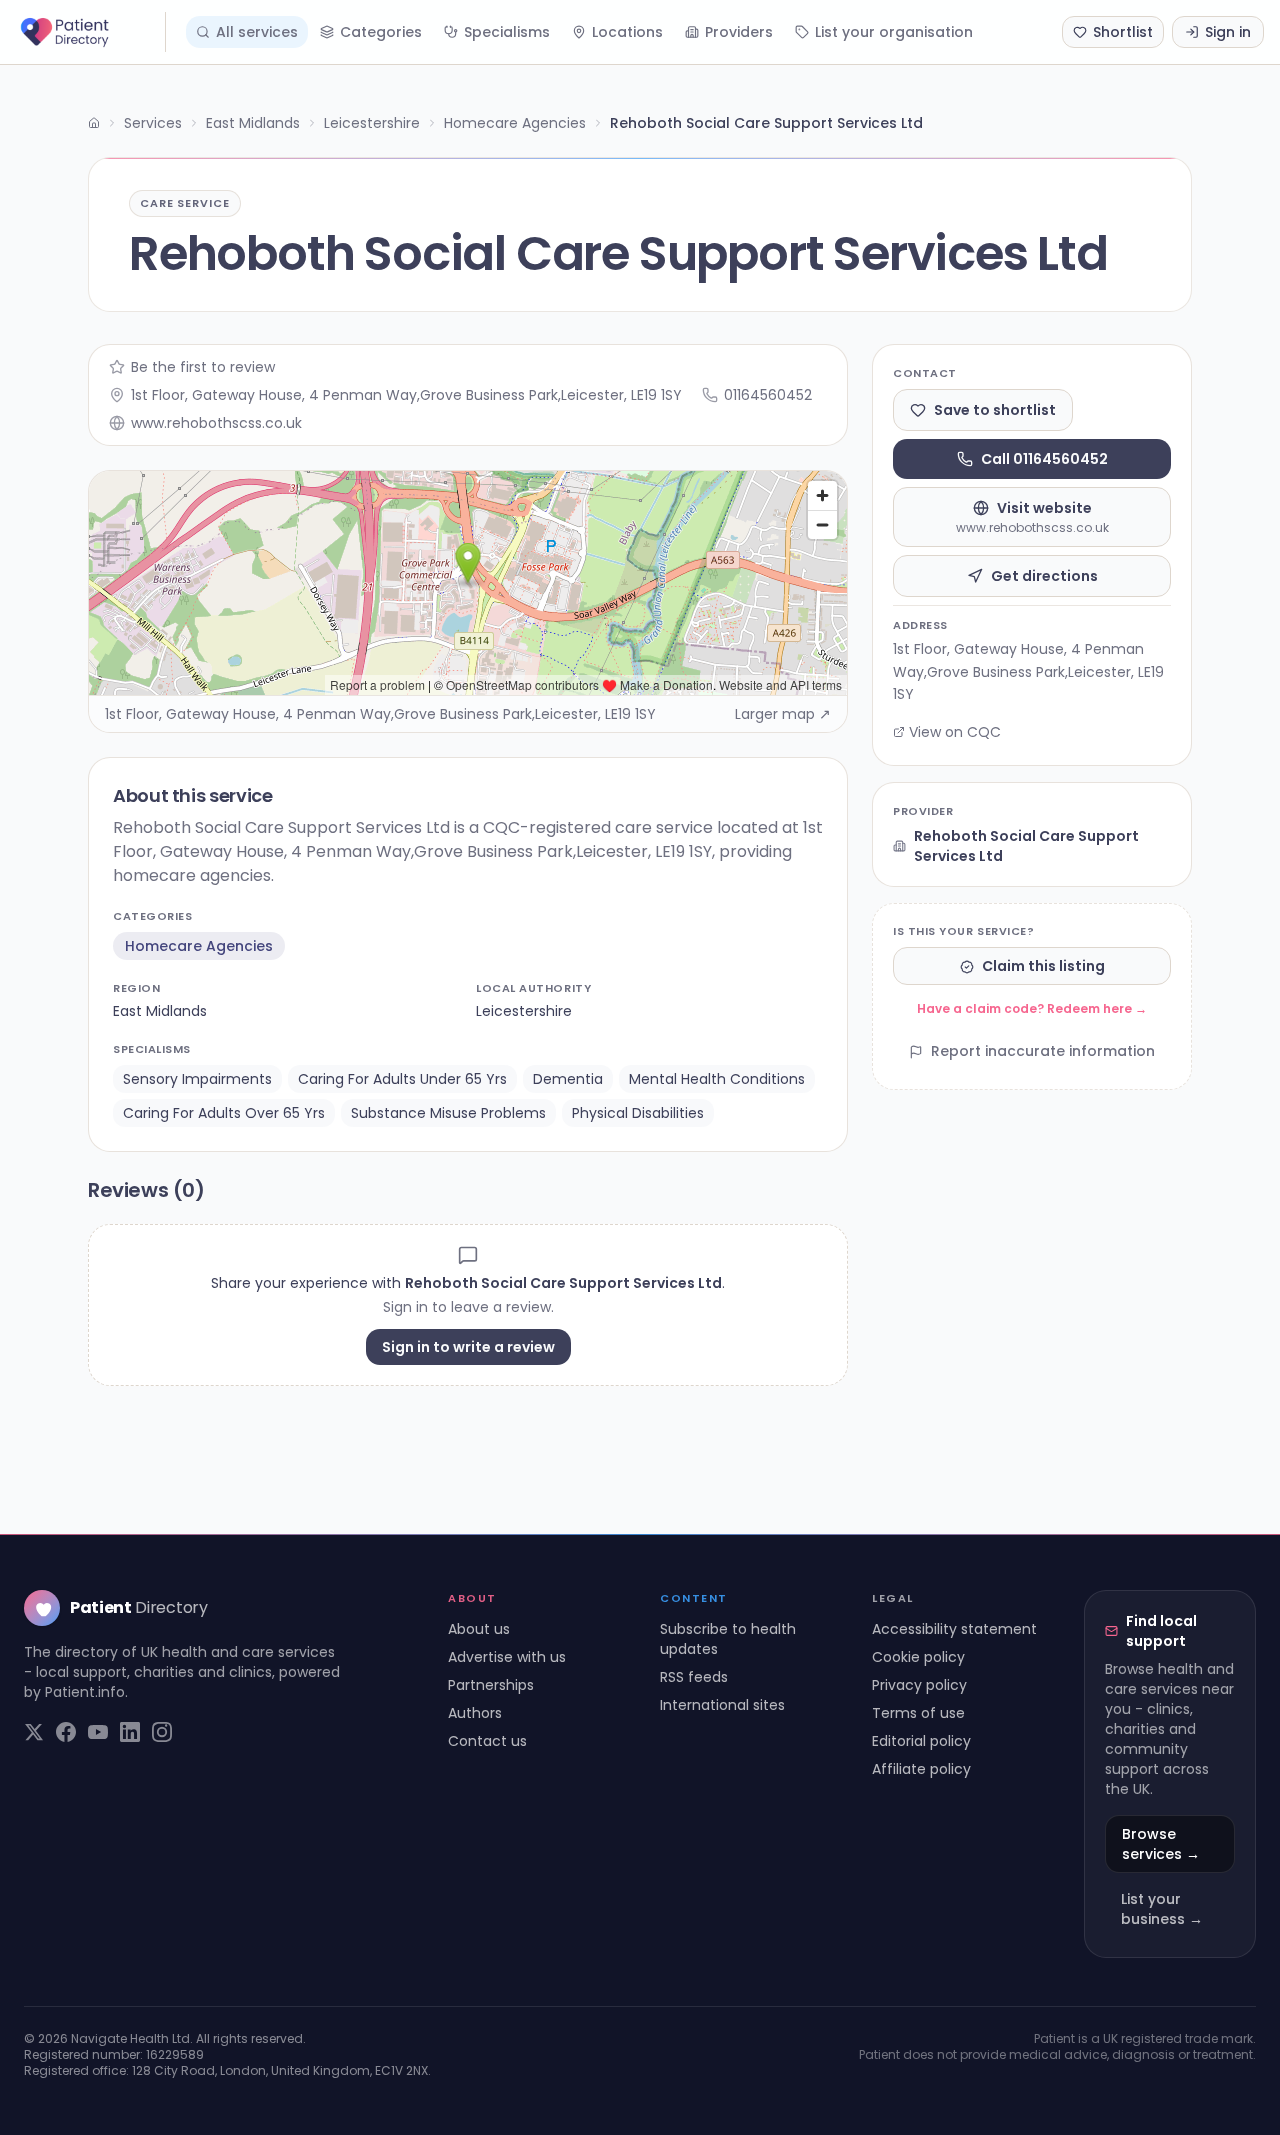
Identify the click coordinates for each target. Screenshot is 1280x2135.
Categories (381, 32)
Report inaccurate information (1043, 1052)
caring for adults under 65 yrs (402, 1079)
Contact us (487, 1741)
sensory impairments (197, 1079)
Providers (739, 32)
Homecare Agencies (515, 123)
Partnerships (491, 1685)
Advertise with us (507, 1657)
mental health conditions (717, 1079)
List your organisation (894, 32)
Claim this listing (1043, 967)
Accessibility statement (954, 1629)
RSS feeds (694, 1677)
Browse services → (1161, 1844)
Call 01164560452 (1044, 459)
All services (257, 32)
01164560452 (768, 395)
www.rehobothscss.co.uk (216, 423)
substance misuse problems (448, 1113)
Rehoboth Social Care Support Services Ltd (1026, 846)
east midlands (160, 1011)
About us (479, 1629)
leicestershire (524, 1011)
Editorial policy (921, 1741)
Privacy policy (919, 1685)
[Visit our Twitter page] (34, 1732)
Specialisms (507, 32)
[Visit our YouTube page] (98, 1732)
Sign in (1228, 32)
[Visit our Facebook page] (66, 1732)
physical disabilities (638, 1113)
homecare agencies (199, 946)
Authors (475, 1713)
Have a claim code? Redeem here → (1032, 1009)
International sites (722, 1705)
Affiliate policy (921, 1769)
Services (153, 123)
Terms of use (918, 1713)
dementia (568, 1079)
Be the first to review (203, 367)
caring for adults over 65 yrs (224, 1113)
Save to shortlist (995, 410)
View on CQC (955, 732)
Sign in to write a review (468, 1347)
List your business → (1162, 1909)
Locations (627, 32)
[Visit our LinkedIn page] (130, 1732)
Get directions (1044, 576)
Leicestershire (372, 123)
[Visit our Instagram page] (162, 1732)
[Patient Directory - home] (91, 32)
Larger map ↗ (783, 714)
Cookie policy (918, 1657)
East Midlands (253, 123)
